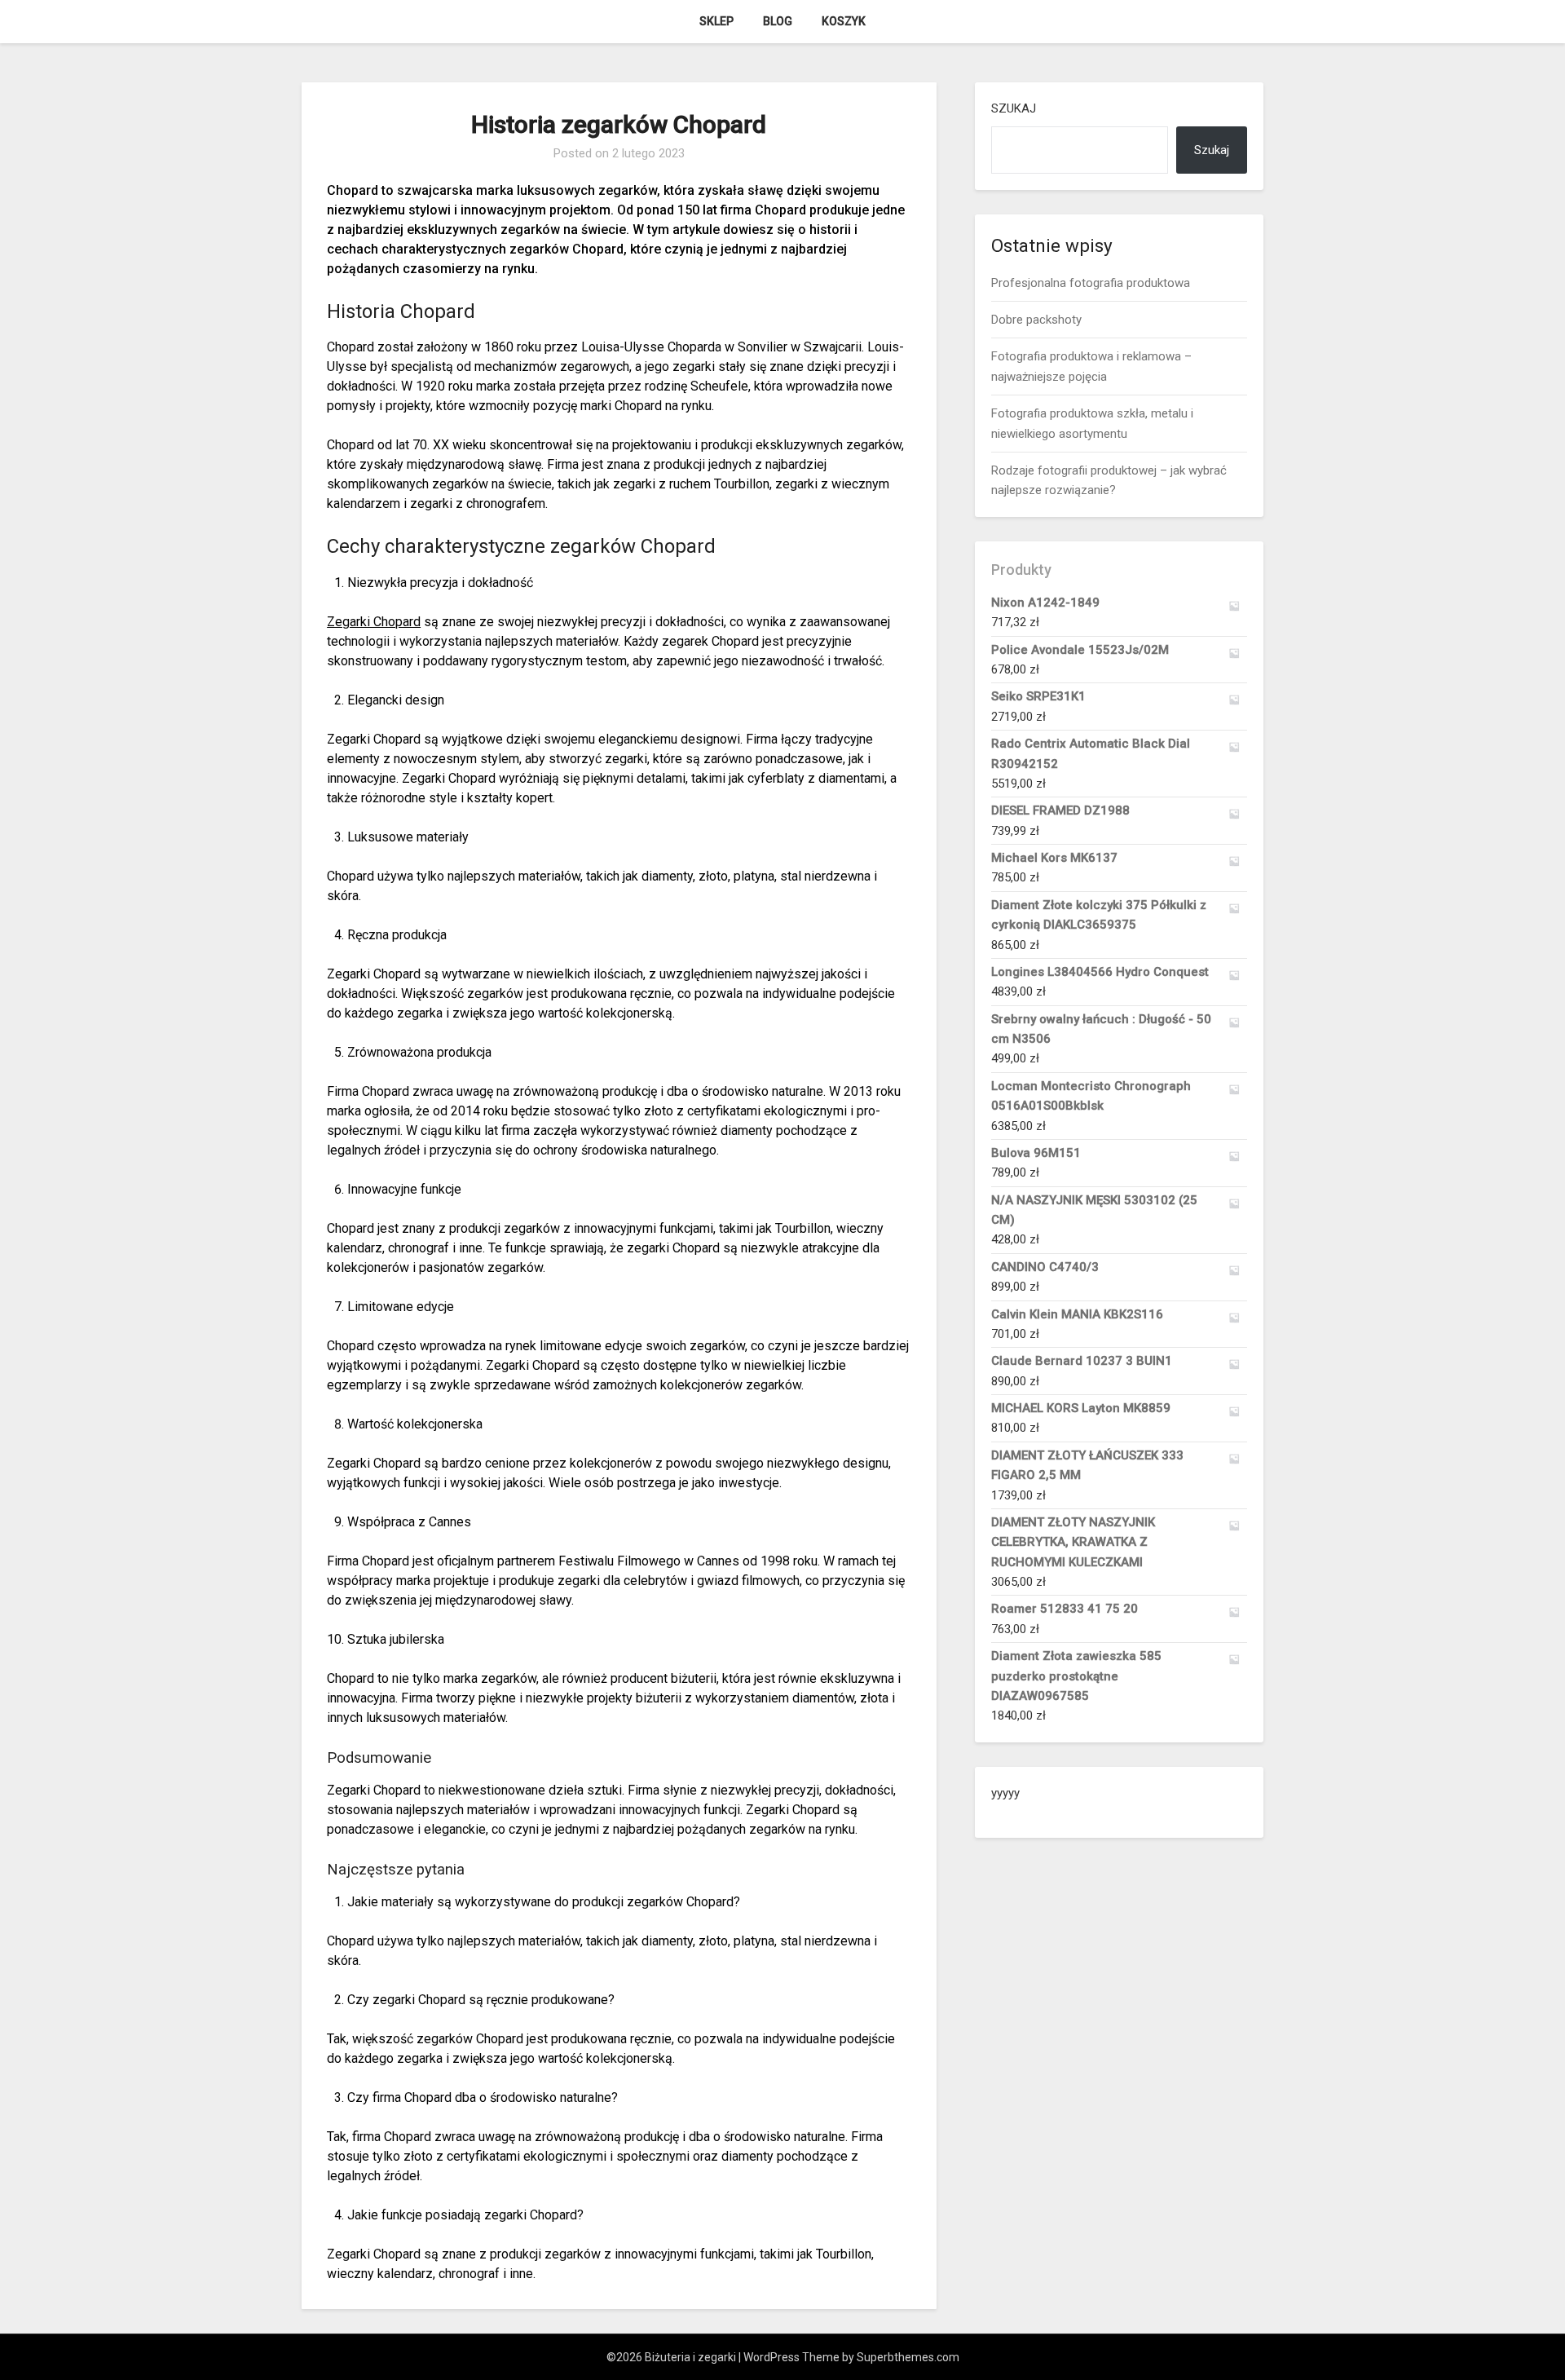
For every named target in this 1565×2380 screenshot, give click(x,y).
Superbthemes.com (908, 2357)
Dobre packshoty (1036, 320)
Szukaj (1014, 108)
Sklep (716, 21)
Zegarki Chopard (374, 622)
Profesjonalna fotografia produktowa (1091, 283)
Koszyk (844, 21)
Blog (778, 21)
